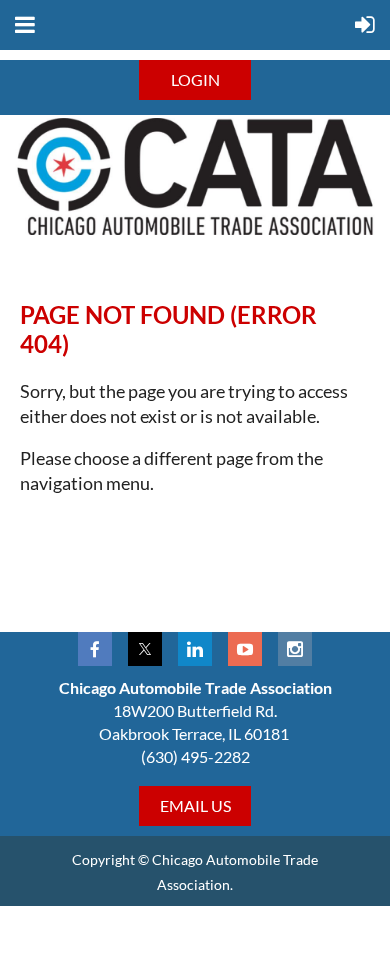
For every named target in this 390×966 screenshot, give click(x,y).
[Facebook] (95, 649)
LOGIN (195, 79)
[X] (145, 649)
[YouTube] (245, 649)
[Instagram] (295, 649)
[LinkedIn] (195, 649)
